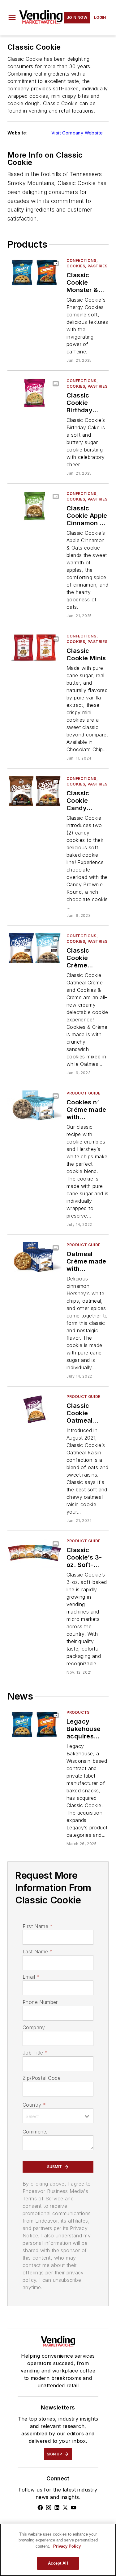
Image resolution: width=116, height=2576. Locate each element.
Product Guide (84, 1093)
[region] (58, 2550)
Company (34, 2027)
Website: (17, 133)
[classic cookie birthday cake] (34, 393)
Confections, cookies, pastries (87, 263)
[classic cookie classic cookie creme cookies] (34, 948)
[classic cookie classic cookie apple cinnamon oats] (34, 506)
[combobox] (58, 2116)
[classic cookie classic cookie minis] (34, 648)
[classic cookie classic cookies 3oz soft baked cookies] (34, 1553)
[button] (12, 18)
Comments (35, 2132)
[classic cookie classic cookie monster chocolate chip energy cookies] (34, 273)
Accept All (58, 2563)
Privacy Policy (67, 2546)
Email (31, 1977)
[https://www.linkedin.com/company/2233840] (57, 2508)
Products (78, 1712)
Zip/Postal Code (42, 2078)
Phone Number (40, 2002)
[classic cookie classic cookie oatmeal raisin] (34, 1409)
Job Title (35, 2053)
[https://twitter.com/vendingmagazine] (65, 2508)
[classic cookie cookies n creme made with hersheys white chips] (34, 1105)
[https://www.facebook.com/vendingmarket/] (40, 2508)
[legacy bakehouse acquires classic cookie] (34, 1725)
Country (34, 2105)
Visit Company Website (77, 133)
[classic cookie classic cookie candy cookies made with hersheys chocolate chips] (34, 791)
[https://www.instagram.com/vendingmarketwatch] (49, 2508)
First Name (38, 1926)
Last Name (38, 1952)
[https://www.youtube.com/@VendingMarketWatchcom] (74, 2508)
